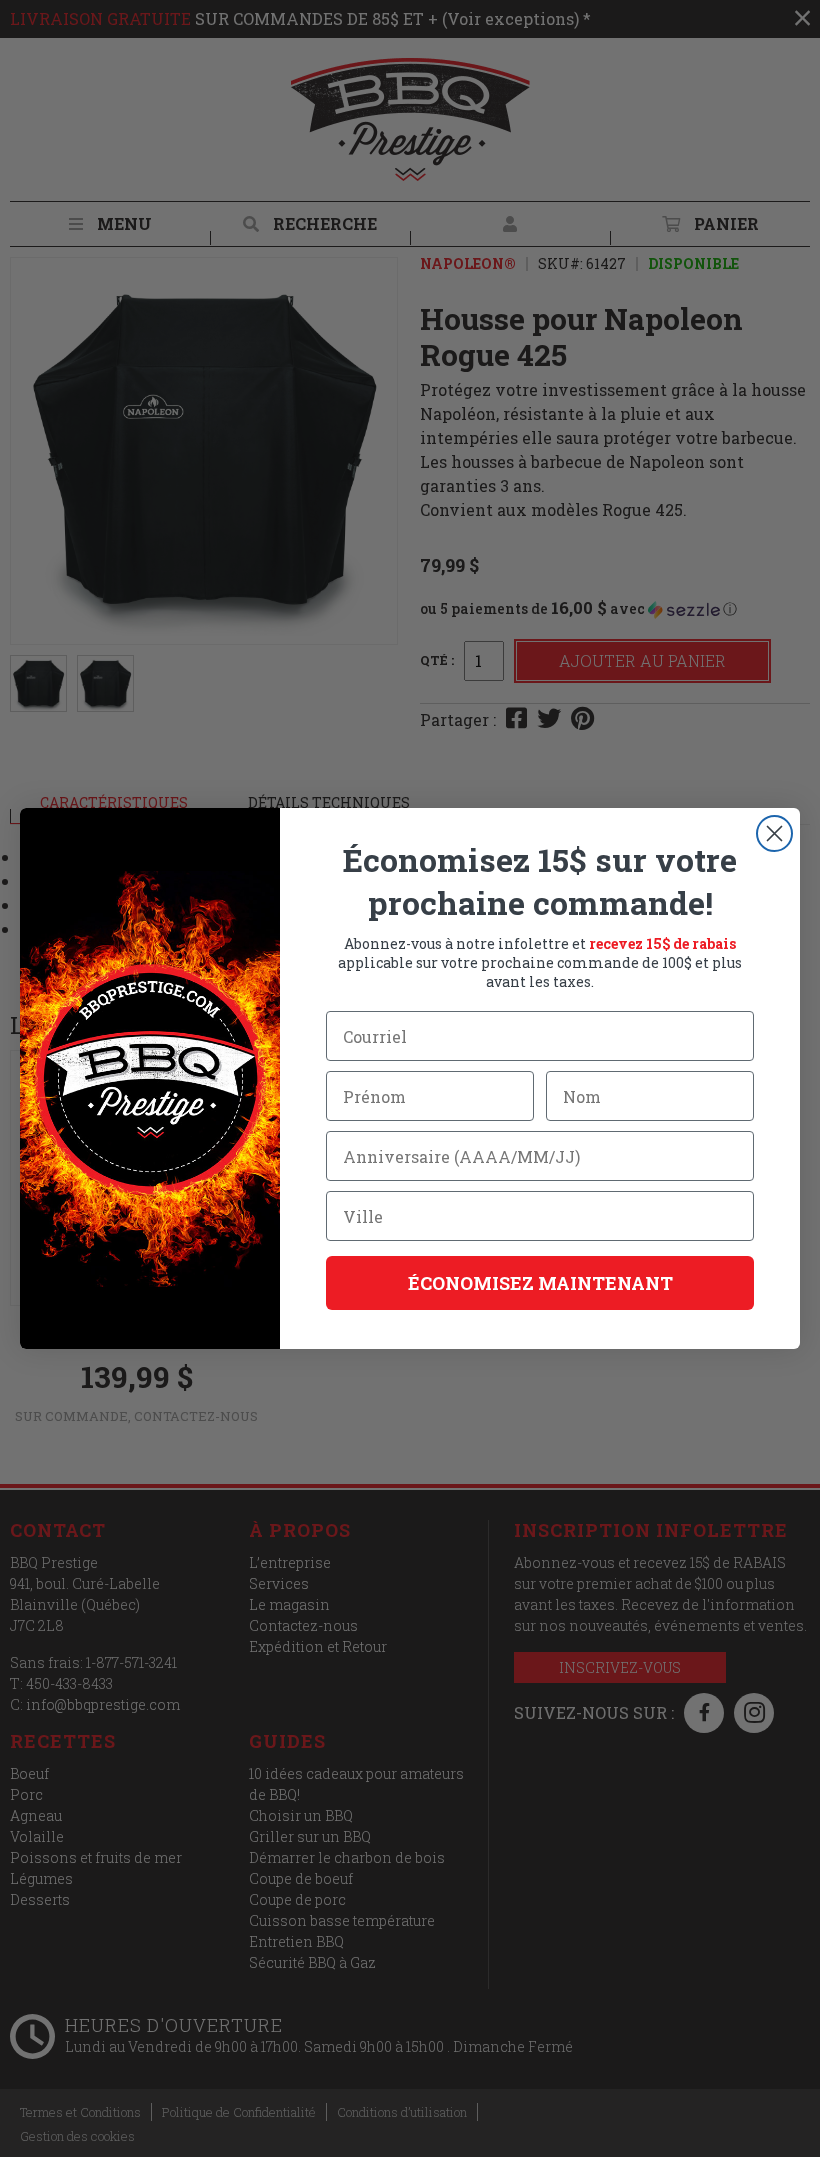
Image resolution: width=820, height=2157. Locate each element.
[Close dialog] (774, 833)
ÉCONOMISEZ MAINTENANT (540, 1283)
